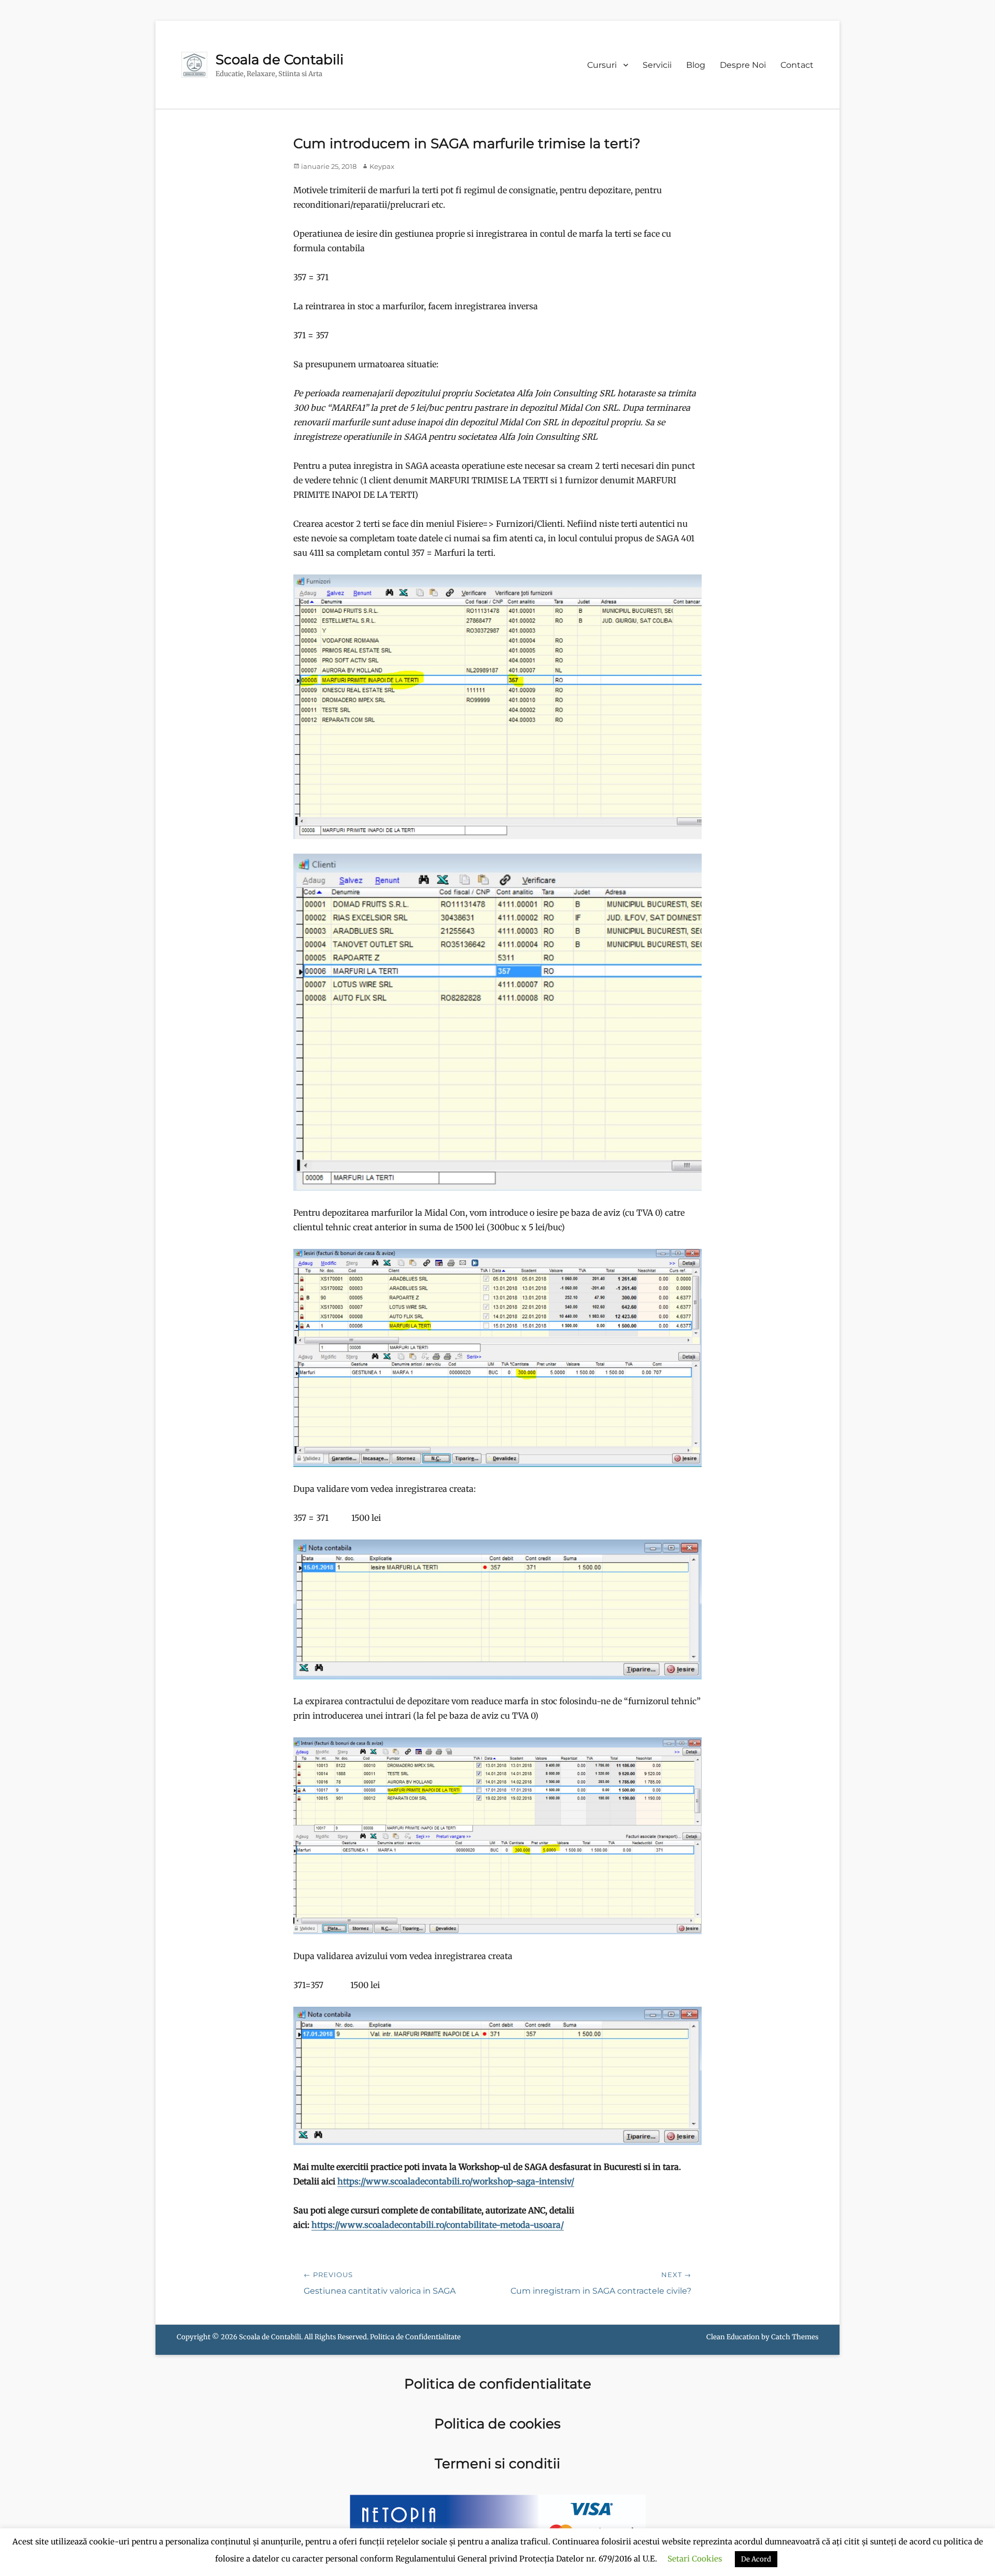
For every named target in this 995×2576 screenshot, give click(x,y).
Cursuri (602, 65)
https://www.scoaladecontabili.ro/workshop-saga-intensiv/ (456, 2181)
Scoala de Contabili (280, 60)
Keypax (382, 166)
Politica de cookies (497, 2424)
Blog (696, 65)
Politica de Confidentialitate (415, 2337)
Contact (797, 65)
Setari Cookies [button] (695, 2559)
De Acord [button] (756, 2559)
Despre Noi (743, 65)
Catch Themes (795, 2337)
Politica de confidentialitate (498, 2384)
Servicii (657, 65)
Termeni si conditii (497, 2464)
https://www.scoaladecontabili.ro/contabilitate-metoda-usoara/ (438, 2225)
